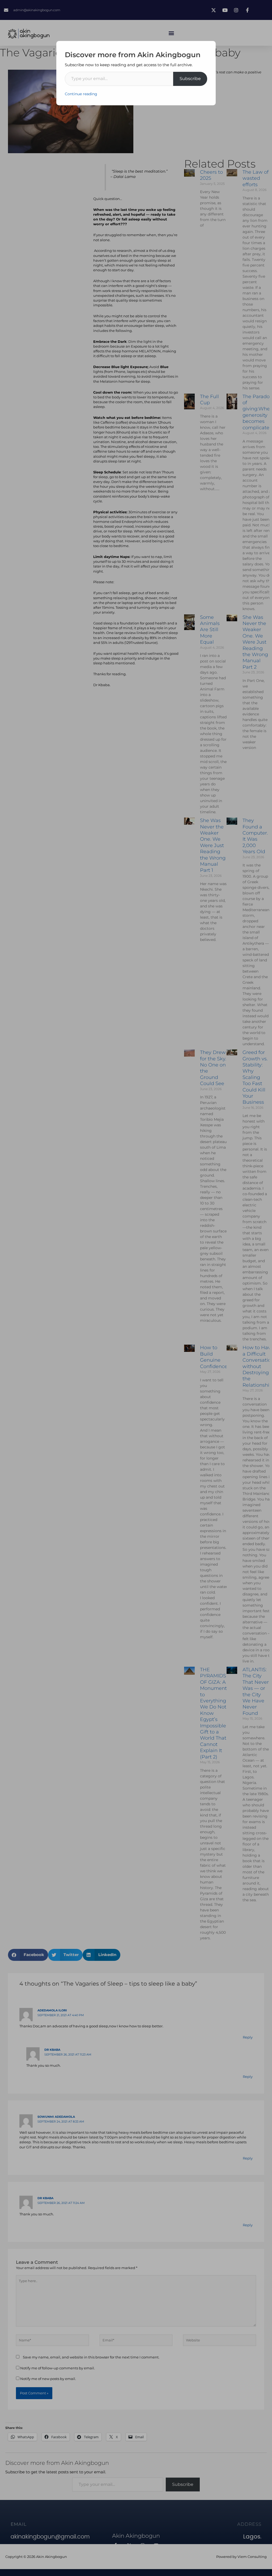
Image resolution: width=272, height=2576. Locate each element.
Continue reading (81, 94)
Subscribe (190, 79)
